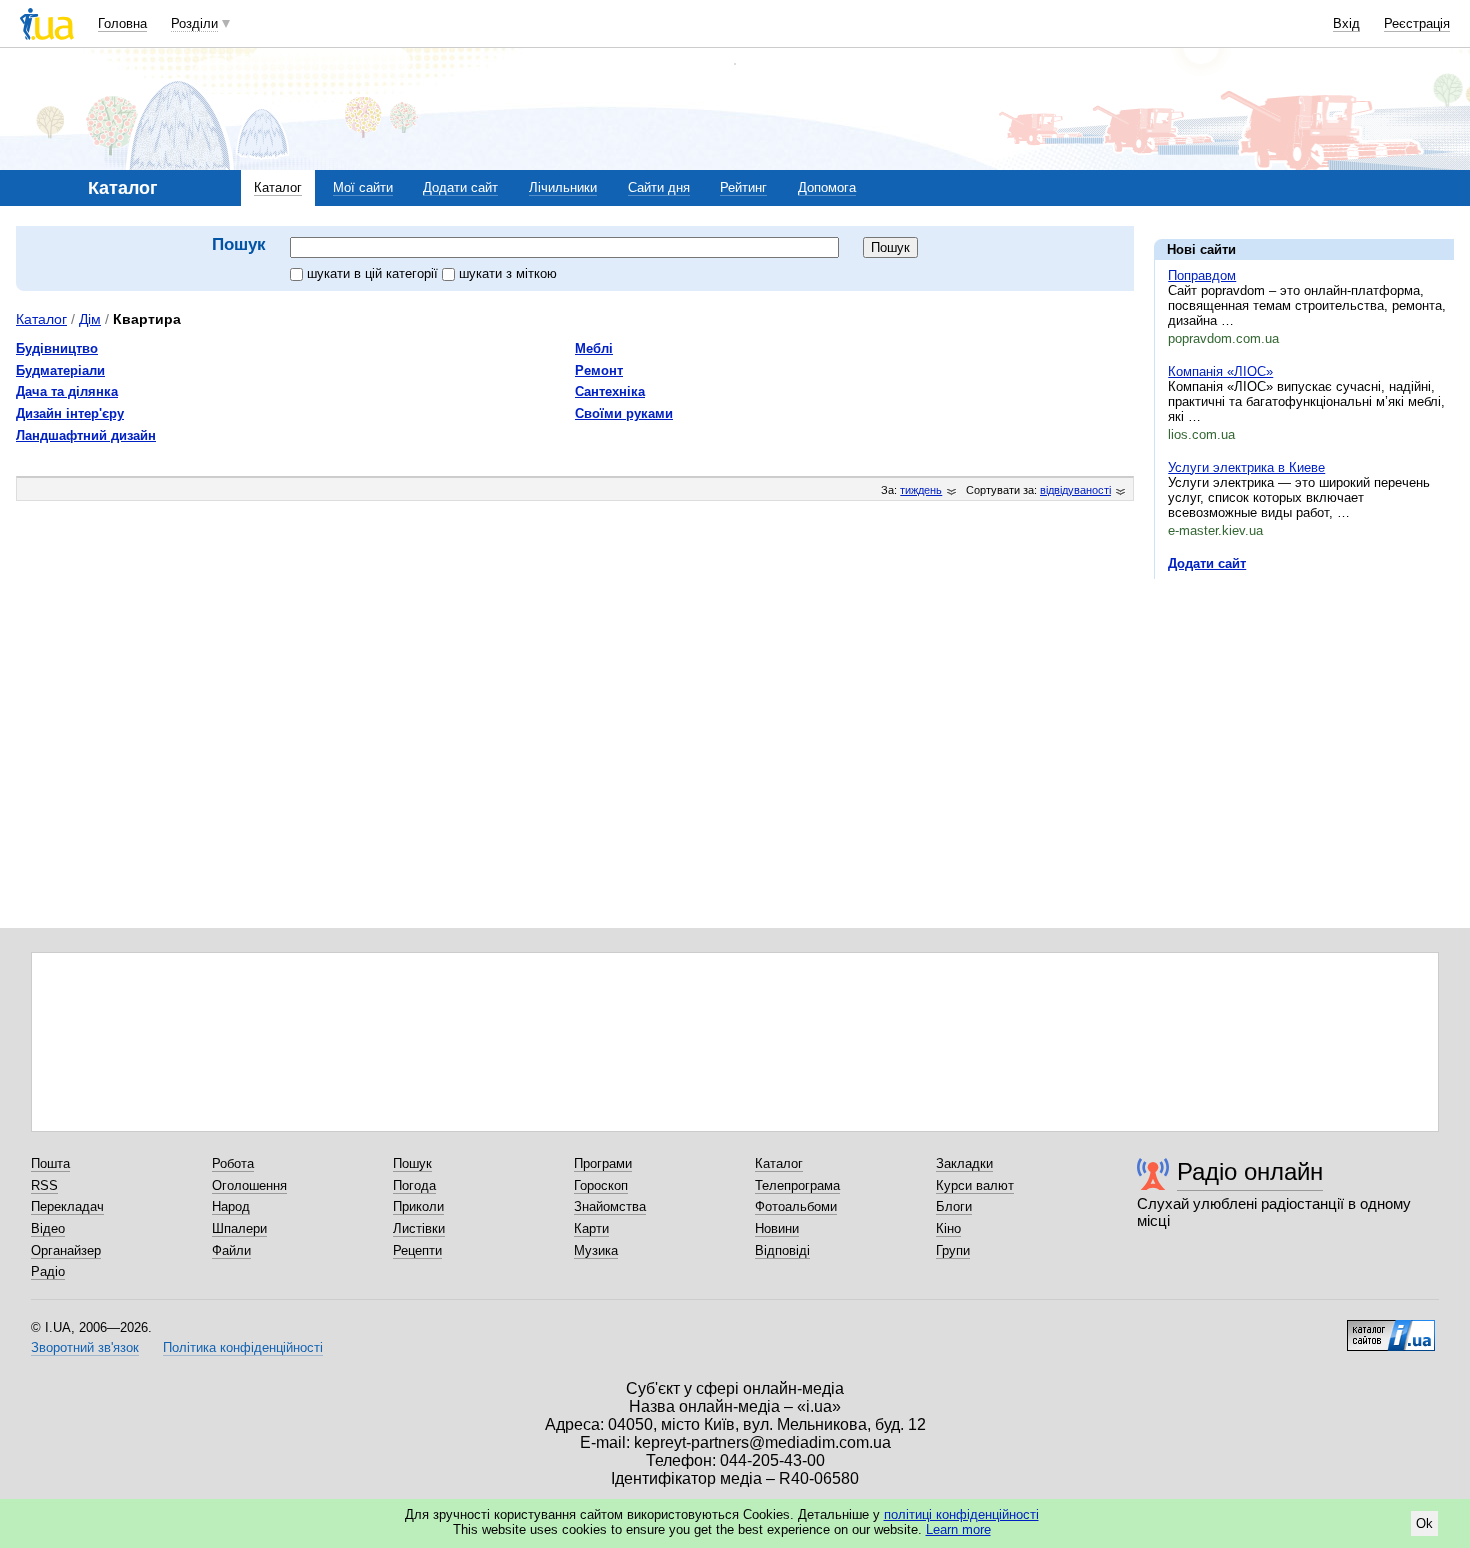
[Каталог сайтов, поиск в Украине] (1391, 1328)
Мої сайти (363, 187)
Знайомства (610, 1206)
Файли (231, 1250)
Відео (48, 1228)
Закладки (964, 1163)
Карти (591, 1228)
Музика (596, 1250)
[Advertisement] (1304, 717)
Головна (122, 23)
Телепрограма (797, 1185)
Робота (233, 1163)
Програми (603, 1163)
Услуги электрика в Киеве (1246, 467)
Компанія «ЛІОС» (1220, 371)
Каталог (278, 187)
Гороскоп (601, 1185)
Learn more (958, 1529)
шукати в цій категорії (374, 273)
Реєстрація (1417, 23)
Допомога (827, 187)
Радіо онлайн (1250, 1171)
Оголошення (249, 1185)
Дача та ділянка (67, 391)
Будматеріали (60, 370)
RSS (44, 1185)
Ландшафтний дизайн (86, 435)
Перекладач (67, 1206)
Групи (953, 1250)
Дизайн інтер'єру (70, 413)
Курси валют (975, 1185)
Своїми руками (624, 413)
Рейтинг (743, 187)
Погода (414, 1185)
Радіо (48, 1271)
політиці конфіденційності (961, 1514)
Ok (1424, 1523)
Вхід (1346, 23)
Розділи (194, 23)
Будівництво (57, 348)
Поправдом (1202, 275)
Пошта (50, 1163)
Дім (90, 319)
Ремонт (599, 370)
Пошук (412, 1163)
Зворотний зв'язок (85, 1347)
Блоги (954, 1206)
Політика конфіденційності (243, 1347)
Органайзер (66, 1250)
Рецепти (417, 1250)
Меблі (594, 348)
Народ (231, 1206)
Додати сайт (460, 187)
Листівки (419, 1228)
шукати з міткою (508, 273)
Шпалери (239, 1228)
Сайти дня (659, 187)
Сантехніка (610, 391)
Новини (777, 1228)
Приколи (418, 1206)
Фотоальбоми (796, 1206)
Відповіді (782, 1250)
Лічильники (563, 187)
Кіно (948, 1228)
